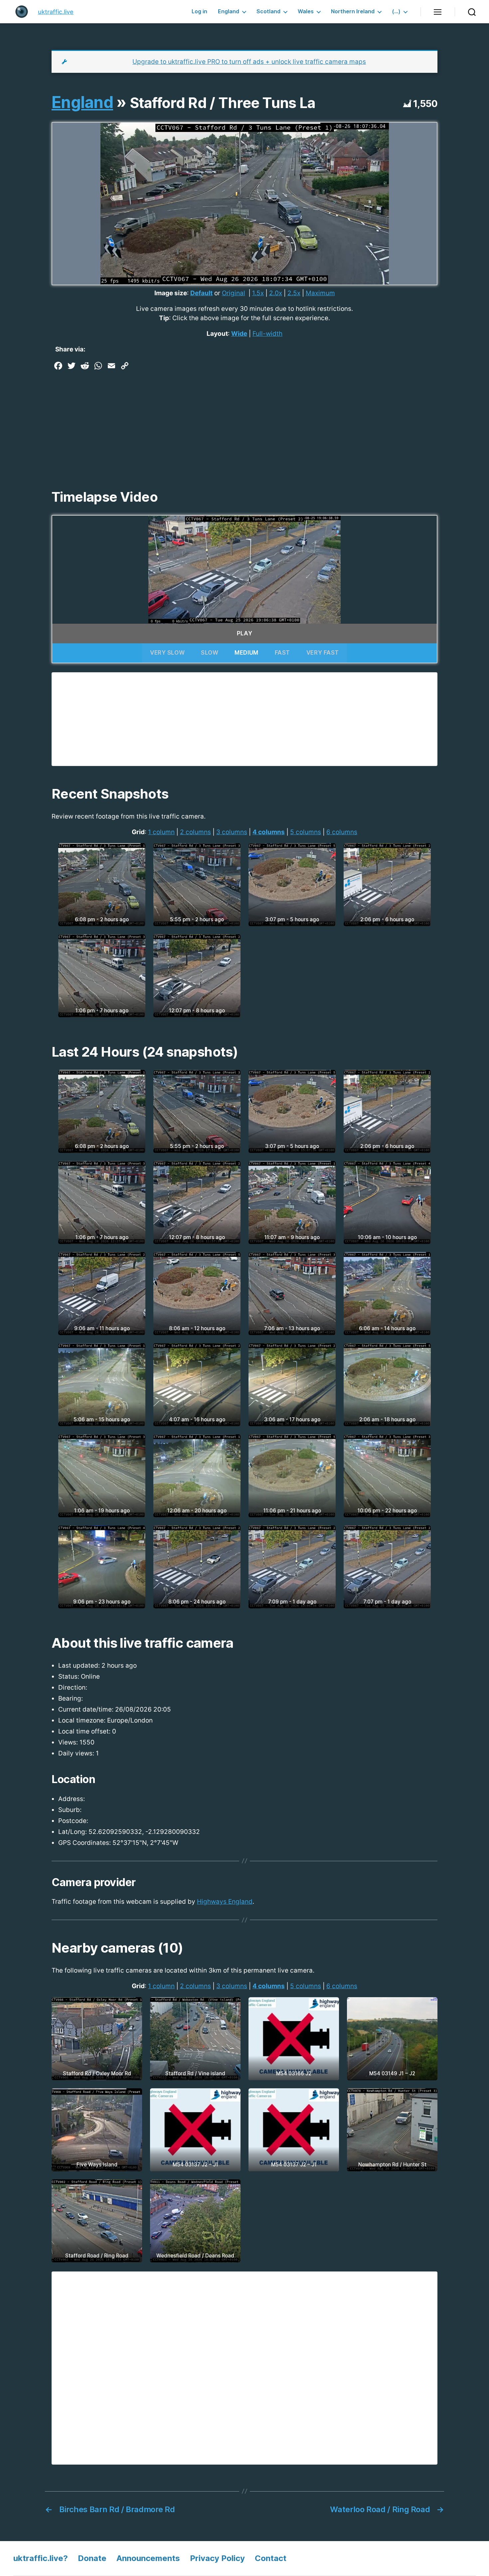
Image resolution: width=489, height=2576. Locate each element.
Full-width (267, 334)
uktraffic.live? (41, 2558)
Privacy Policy (217, 2558)
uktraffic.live (56, 12)
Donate (92, 2558)
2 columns (195, 832)
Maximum (320, 293)
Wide (239, 334)
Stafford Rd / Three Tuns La (223, 103)
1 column (161, 832)
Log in (199, 11)
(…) (396, 11)
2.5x (294, 293)
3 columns (232, 832)
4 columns (269, 832)
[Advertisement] (244, 423)
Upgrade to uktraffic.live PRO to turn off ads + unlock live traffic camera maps (249, 62)
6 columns (342, 832)
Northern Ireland (353, 11)
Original (234, 293)
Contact (271, 2558)
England (229, 11)
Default (201, 293)
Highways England (225, 1902)
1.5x (258, 293)
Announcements (148, 2558)
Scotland (268, 11)
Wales (306, 11)
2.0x (276, 293)
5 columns (306, 832)
